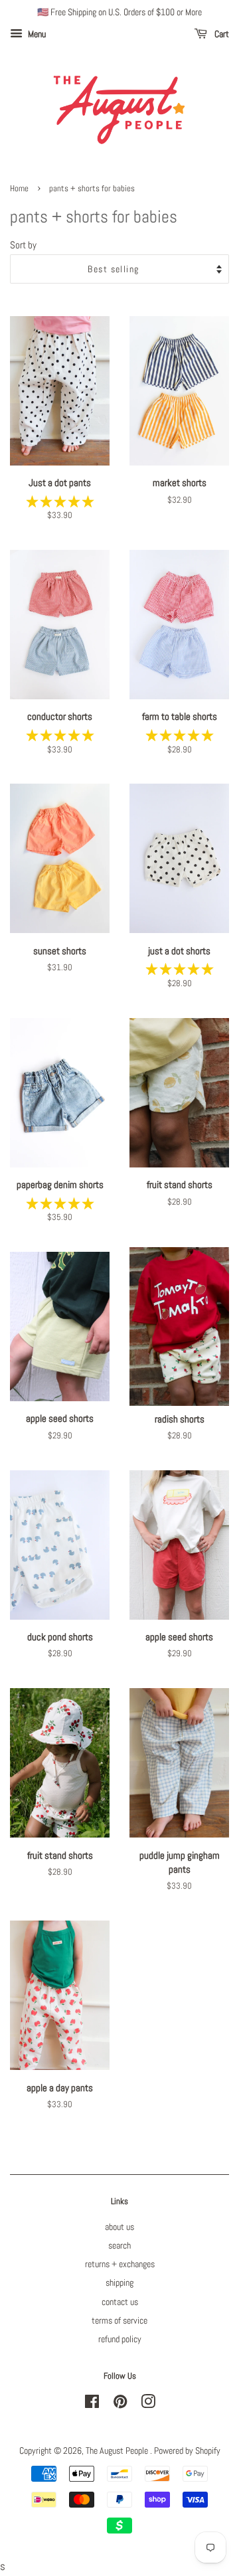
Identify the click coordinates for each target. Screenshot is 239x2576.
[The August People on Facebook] (92, 2404)
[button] (60, 501)
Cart (221, 34)
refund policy (120, 2339)
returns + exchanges (120, 2264)
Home (19, 189)
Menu (36, 34)
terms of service (119, 2320)
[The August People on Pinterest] (120, 2404)
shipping (119, 2282)
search (119, 2245)
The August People (118, 2450)
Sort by (23, 245)
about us (119, 2227)
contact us (120, 2302)
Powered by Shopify (187, 2450)
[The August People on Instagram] (148, 2404)
